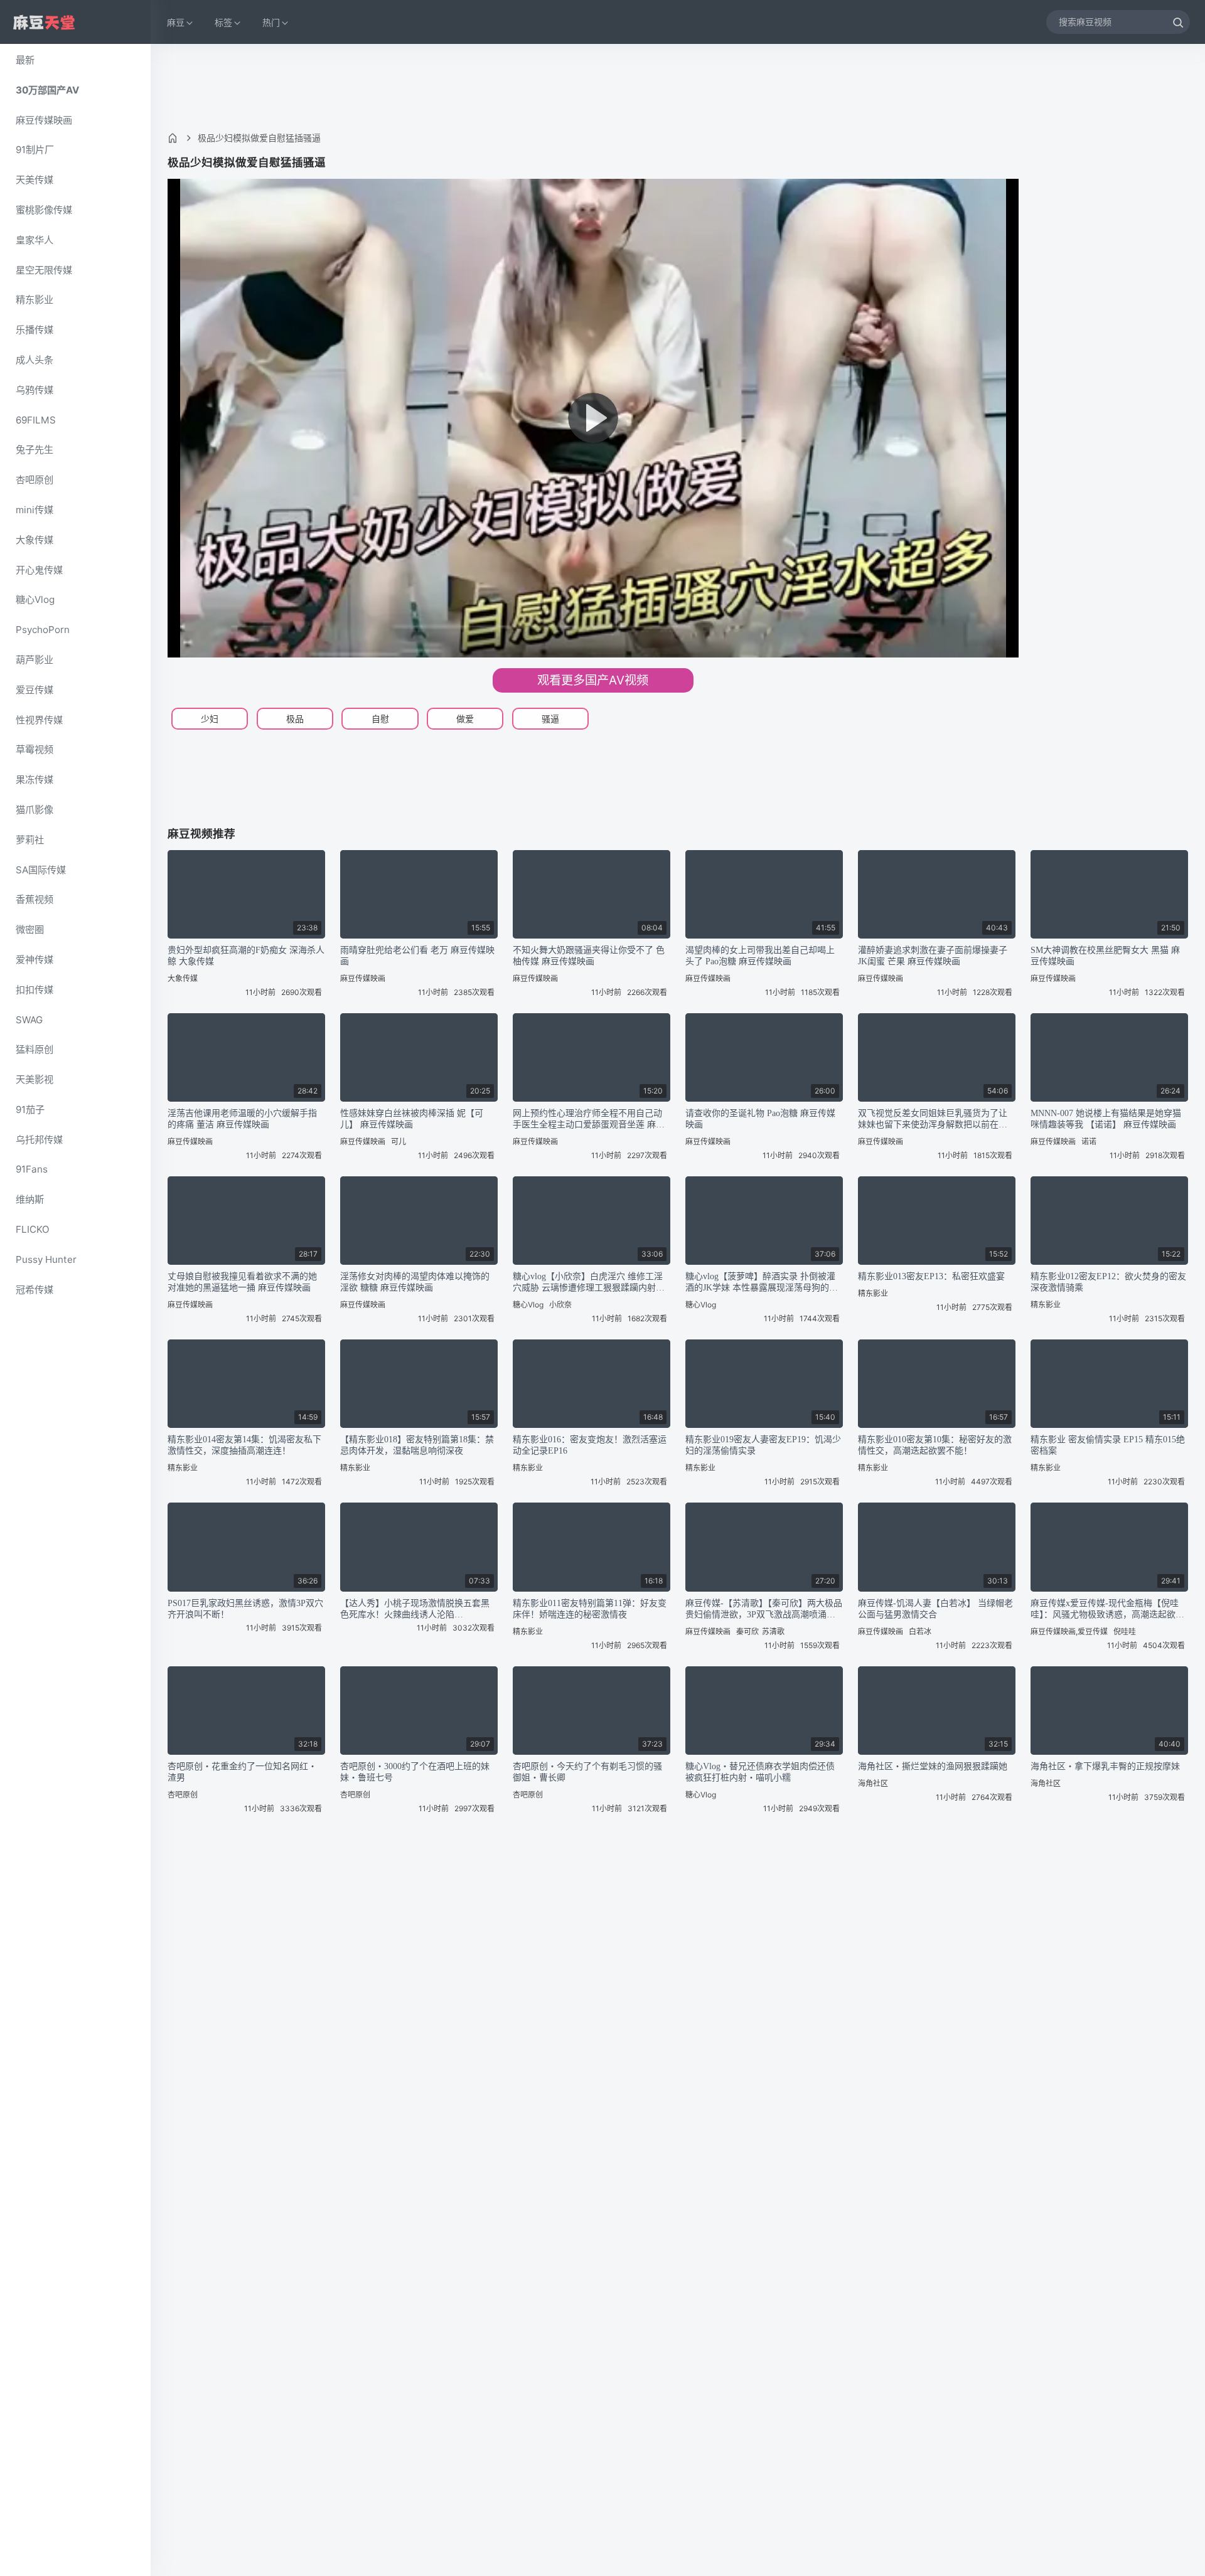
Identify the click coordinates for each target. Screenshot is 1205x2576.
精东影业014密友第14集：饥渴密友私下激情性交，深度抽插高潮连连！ (244, 1445)
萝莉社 (30, 840)
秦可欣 (747, 1631)
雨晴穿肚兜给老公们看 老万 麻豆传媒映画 (417, 956)
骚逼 (550, 719)
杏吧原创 (35, 480)
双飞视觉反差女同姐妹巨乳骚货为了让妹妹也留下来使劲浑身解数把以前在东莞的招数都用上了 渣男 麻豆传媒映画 (933, 1120)
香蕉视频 (35, 899)
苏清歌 (773, 1631)
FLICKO (33, 1229)
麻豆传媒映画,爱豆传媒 (1069, 1631)
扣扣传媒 (35, 990)
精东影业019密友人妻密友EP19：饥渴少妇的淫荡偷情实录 (763, 1445)
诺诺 (1089, 1142)
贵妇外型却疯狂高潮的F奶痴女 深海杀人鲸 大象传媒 (246, 956)
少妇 (210, 719)
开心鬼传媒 (39, 570)
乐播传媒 (35, 330)
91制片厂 (35, 150)
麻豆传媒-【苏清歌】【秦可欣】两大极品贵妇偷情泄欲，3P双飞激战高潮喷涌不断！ (764, 1610)
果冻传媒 (35, 780)
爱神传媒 (35, 960)
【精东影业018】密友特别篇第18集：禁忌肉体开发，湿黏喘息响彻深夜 (417, 1445)
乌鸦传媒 (35, 390)
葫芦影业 (35, 660)
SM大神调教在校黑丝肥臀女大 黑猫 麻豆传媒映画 (1105, 956)
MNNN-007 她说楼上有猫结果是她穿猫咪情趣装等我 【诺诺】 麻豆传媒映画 (1106, 1119)
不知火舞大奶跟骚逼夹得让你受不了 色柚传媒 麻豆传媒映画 (589, 956)
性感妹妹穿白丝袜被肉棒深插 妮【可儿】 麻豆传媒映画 (412, 1119)
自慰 (380, 719)
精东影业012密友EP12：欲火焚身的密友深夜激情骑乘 (1108, 1282)
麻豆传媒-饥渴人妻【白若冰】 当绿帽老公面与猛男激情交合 (935, 1609)
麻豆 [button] (176, 22)
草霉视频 (35, 749)
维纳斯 (30, 1199)
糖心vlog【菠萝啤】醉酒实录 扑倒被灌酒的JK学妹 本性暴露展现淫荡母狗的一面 (762, 1283)
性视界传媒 (39, 720)
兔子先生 (35, 450)
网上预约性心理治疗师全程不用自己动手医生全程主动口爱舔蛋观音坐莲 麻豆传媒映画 (589, 1120)
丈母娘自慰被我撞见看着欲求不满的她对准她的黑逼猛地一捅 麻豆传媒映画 (242, 1282)
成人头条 (35, 360)
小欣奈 (560, 1305)
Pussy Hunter (46, 1259)
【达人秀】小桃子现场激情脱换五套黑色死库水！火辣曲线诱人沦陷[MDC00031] (415, 1610)
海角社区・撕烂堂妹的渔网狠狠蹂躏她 (933, 1766)
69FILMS (36, 420)
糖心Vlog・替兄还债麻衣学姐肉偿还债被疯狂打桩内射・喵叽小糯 (760, 1772)
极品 (295, 719)
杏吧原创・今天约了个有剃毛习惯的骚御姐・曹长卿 (587, 1772)
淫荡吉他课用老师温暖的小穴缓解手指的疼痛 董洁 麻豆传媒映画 (242, 1119)
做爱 (465, 719)
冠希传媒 (35, 1290)
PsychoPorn (43, 630)
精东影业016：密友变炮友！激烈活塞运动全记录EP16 (590, 1445)
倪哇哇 (1125, 1631)
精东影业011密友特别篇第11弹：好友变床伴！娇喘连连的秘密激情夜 (590, 1609)
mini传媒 (35, 510)
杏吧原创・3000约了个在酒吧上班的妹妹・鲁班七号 (415, 1772)
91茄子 (30, 1110)
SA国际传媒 (41, 870)
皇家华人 (35, 240)
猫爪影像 (35, 810)
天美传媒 (35, 180)
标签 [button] (223, 22)
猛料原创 (35, 1049)
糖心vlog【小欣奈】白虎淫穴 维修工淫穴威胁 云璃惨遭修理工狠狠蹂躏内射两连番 (589, 1283)
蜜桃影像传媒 (44, 210)
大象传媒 (35, 540)
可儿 (399, 1142)
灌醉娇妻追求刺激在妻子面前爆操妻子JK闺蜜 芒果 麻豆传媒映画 (933, 956)
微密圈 (30, 929)
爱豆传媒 (35, 690)
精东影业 (35, 300)
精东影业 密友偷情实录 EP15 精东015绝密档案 (1108, 1445)
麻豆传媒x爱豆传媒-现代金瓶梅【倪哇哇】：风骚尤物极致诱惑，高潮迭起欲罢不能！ (1107, 1610)
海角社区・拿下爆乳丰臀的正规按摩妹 (1105, 1766)
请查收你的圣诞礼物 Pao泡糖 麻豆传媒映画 (760, 1119)
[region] (75, 1310)
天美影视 (35, 1079)
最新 (25, 60)
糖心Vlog (35, 599)
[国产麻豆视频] (44, 22)
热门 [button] (271, 22)
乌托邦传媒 (39, 1140)
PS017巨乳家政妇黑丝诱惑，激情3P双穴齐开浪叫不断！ (245, 1609)
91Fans (32, 1169)
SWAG (29, 1020)
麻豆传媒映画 (44, 120)
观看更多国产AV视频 (593, 680)
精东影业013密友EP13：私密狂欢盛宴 (931, 1276)
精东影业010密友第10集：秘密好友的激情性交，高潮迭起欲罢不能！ (935, 1445)
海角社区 (873, 1783)
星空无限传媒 (44, 270)
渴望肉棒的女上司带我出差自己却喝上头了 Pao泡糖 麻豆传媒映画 (760, 956)
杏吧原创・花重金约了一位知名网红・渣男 (242, 1772)
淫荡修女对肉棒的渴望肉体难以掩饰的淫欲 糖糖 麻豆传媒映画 (415, 1282)
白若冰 (920, 1631)
